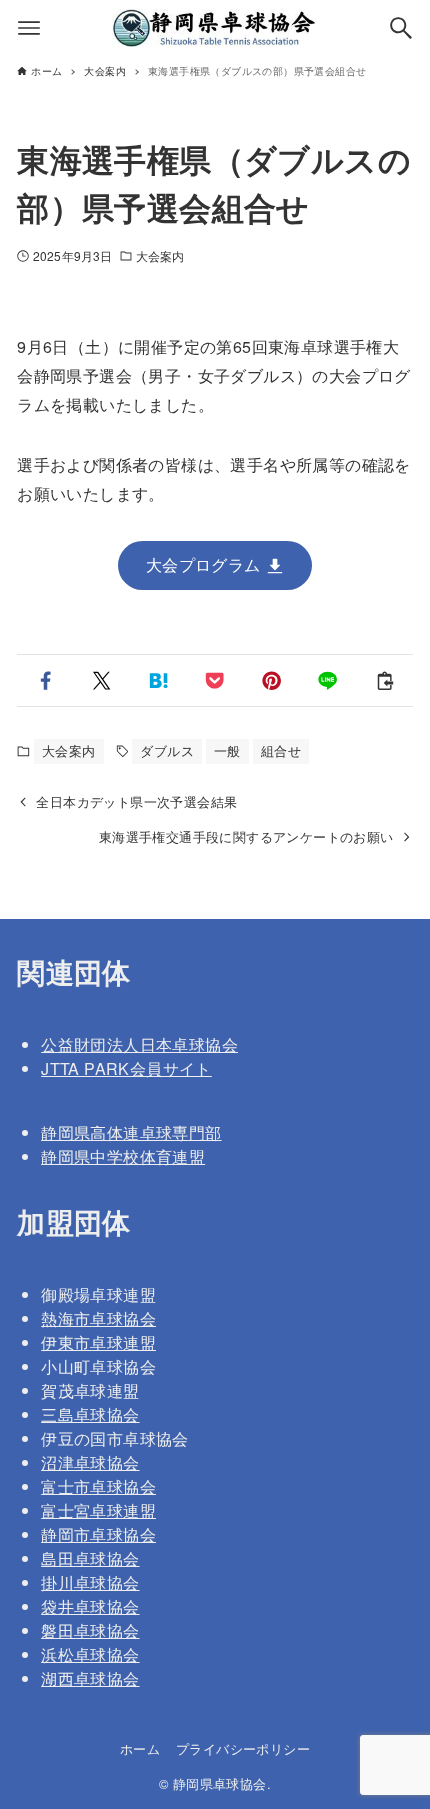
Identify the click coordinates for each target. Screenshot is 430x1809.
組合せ (281, 750)
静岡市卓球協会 (98, 1534)
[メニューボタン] (29, 28)
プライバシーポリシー (243, 1748)
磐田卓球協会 (90, 1630)
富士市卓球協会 (98, 1486)
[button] (45, 680)
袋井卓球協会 (90, 1606)
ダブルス (167, 750)
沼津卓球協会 (90, 1462)
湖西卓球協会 (90, 1678)
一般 (227, 750)
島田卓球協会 (90, 1558)
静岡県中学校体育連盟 (123, 1156)
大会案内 (160, 255)
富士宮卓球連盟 (98, 1510)
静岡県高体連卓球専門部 (131, 1132)
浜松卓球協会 (90, 1654)
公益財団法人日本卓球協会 (139, 1044)
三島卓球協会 (90, 1414)
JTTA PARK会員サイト (126, 1068)
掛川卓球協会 (90, 1582)
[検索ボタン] (401, 28)
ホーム (140, 1748)
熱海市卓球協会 (98, 1318)
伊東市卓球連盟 (98, 1342)
